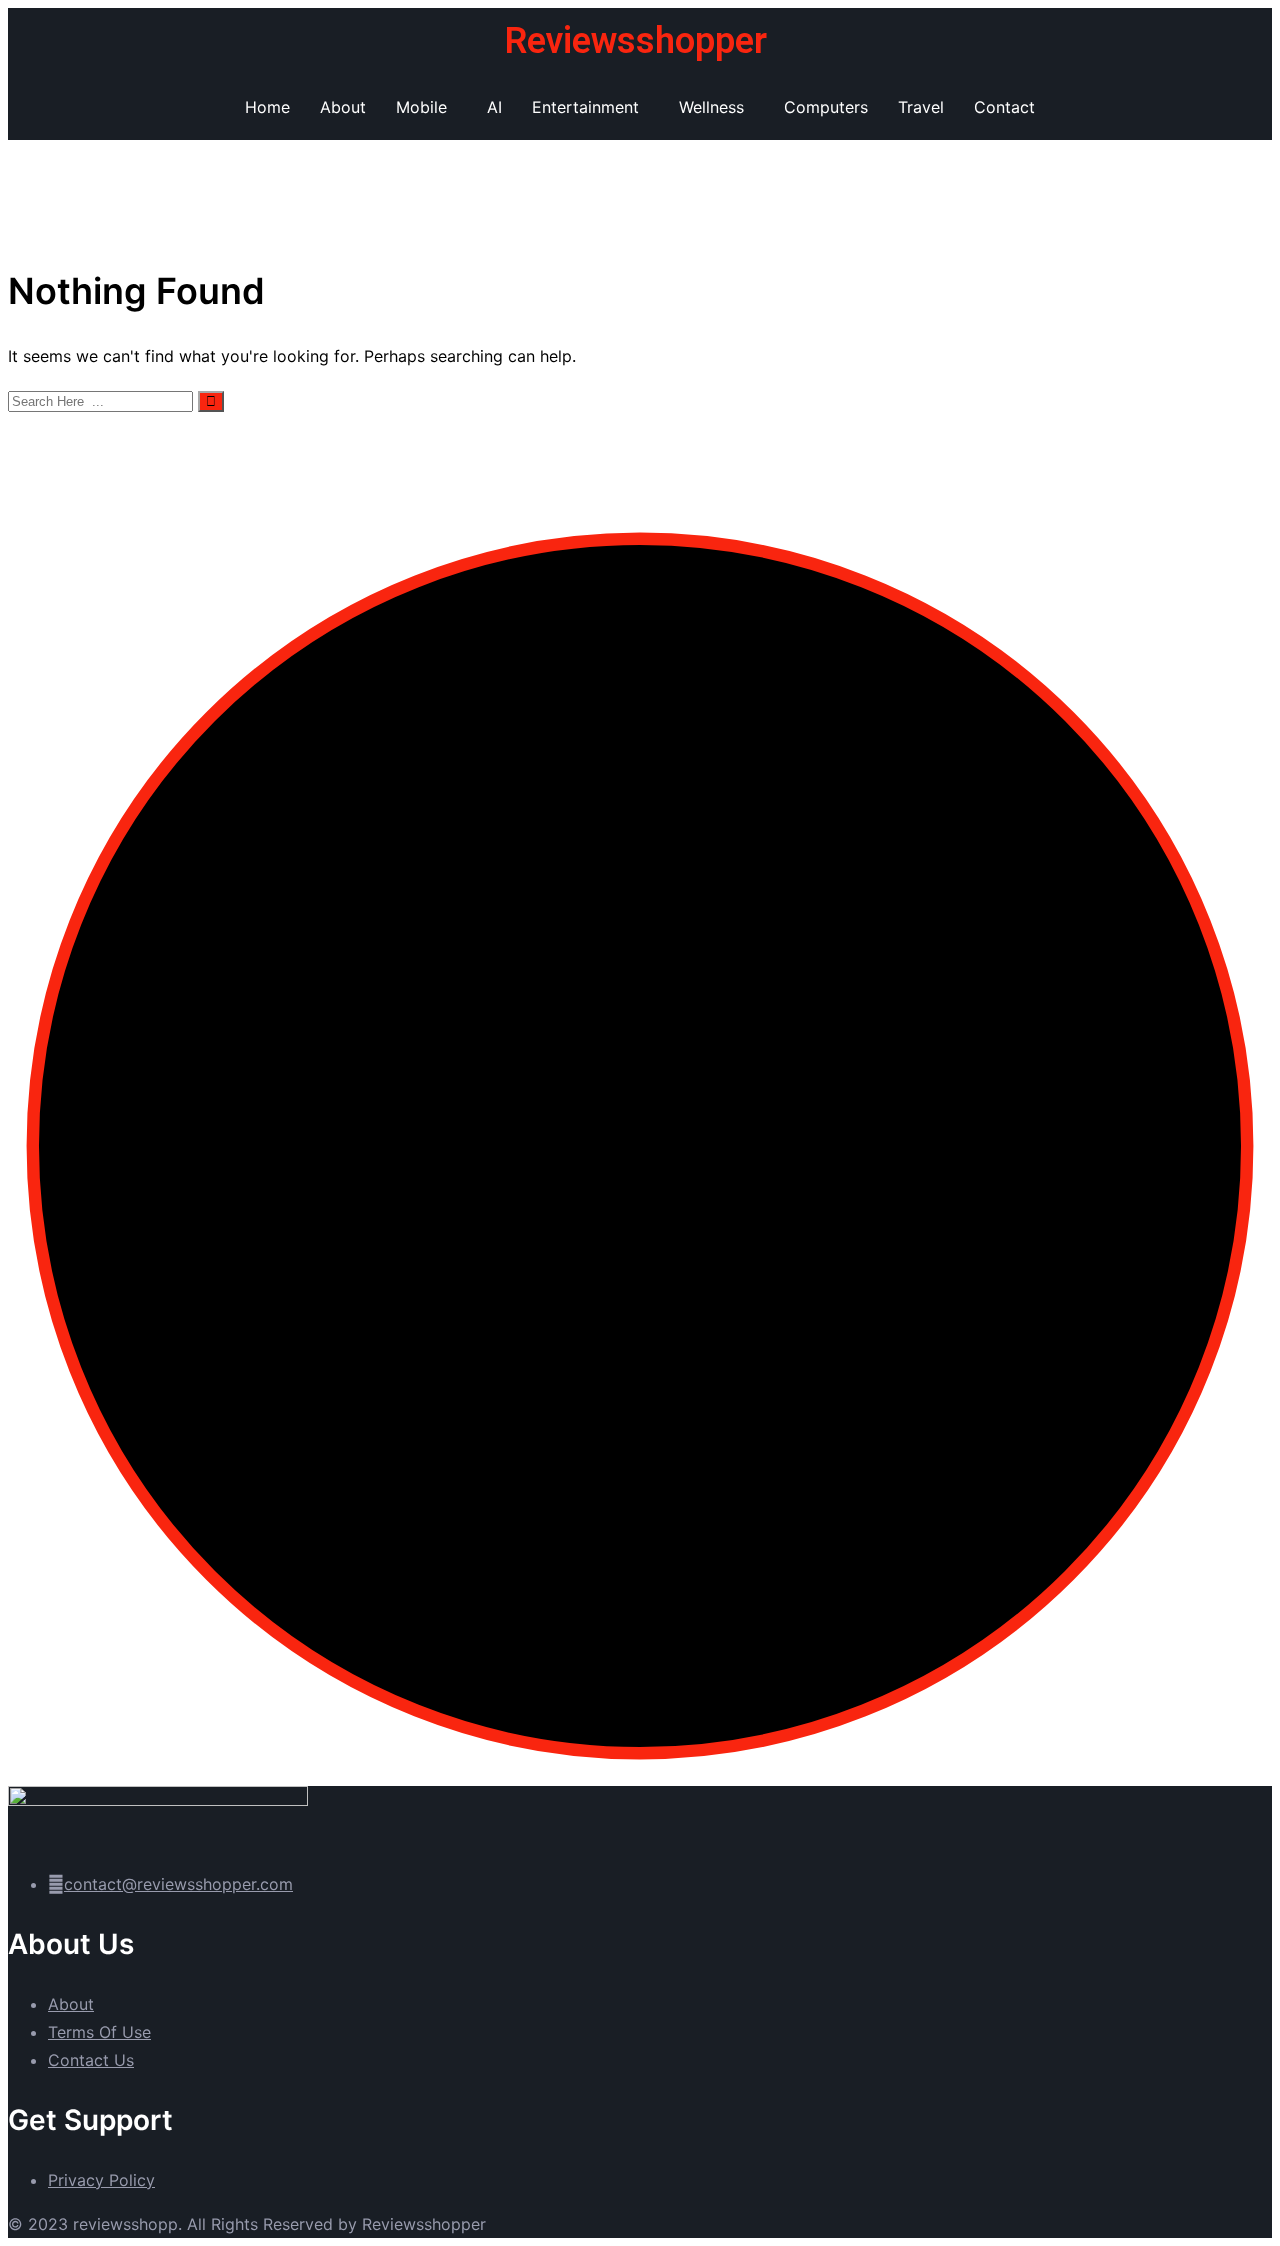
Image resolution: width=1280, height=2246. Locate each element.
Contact (1004, 107)
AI (494, 107)
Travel (921, 107)
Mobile (421, 107)
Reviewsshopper (636, 41)
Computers (826, 107)
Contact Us (91, 2060)
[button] (426, 107)
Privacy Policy (101, 2180)
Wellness (711, 107)
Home (267, 107)
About (343, 107)
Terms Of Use (99, 2032)
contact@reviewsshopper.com (178, 1884)
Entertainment (585, 107)
